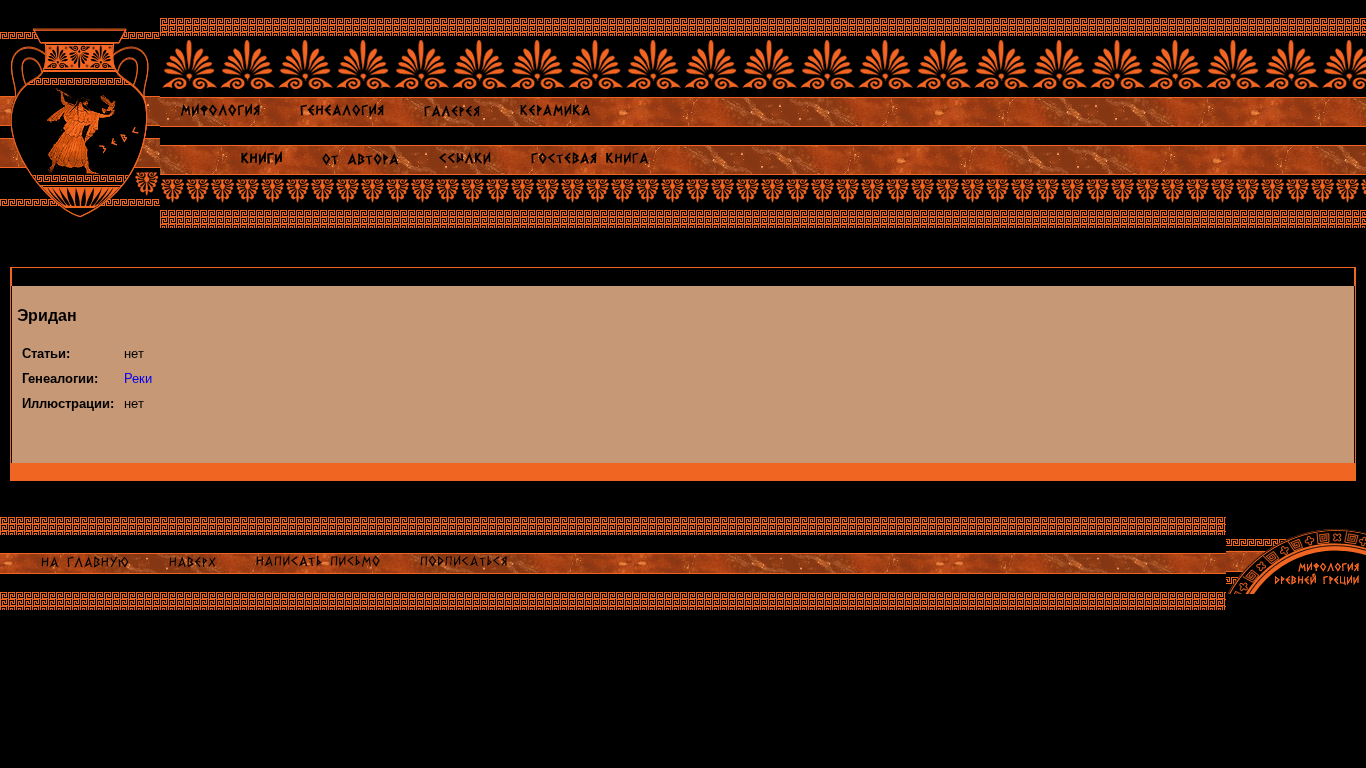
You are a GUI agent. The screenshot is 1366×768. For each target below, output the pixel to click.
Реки (138, 378)
